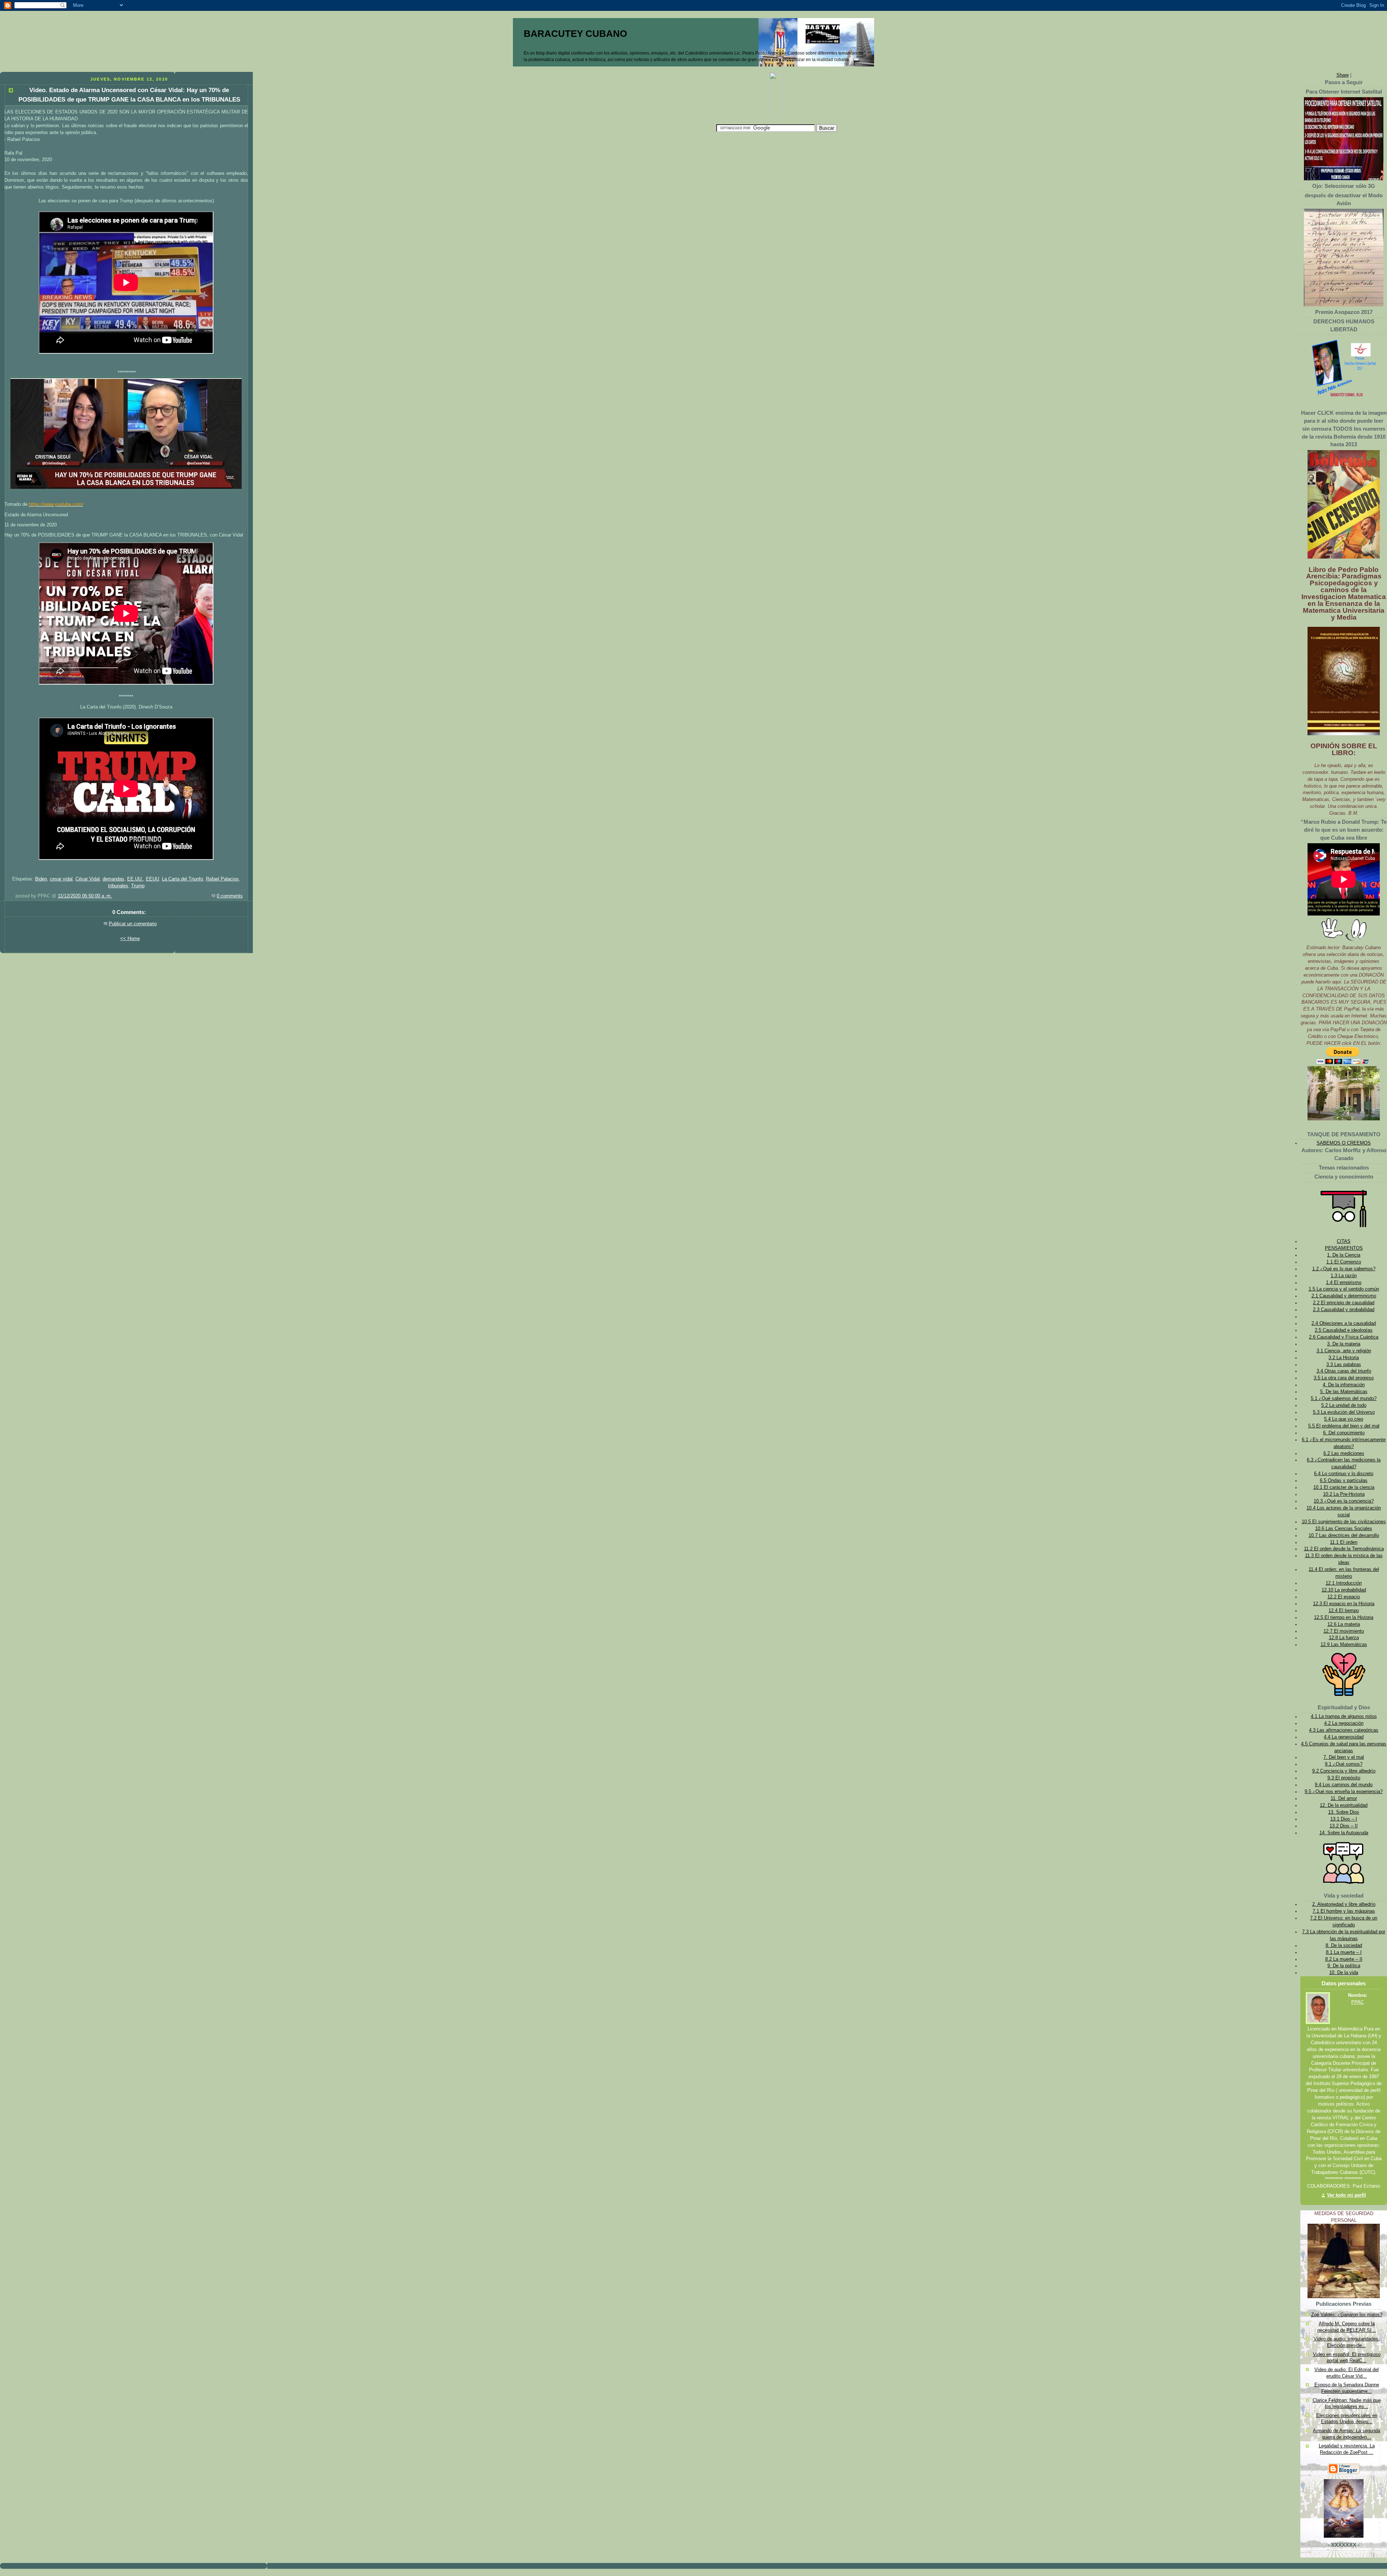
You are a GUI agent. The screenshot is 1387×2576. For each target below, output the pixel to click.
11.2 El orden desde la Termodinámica (1344, 1549)
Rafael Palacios (222, 879)
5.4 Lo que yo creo (1344, 1419)
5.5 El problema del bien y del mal (1344, 1426)
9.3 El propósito (1344, 1778)
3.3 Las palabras (1344, 1365)
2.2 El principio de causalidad (1344, 1303)
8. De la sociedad (1344, 1946)
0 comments (230, 896)
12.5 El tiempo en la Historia (1344, 1617)
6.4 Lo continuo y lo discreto (1344, 1474)
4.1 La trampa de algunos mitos (1344, 1716)
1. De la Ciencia (1344, 1255)
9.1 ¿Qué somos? (1344, 1764)
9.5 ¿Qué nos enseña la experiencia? (1344, 1792)
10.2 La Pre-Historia (1344, 1494)
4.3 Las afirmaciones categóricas (1344, 1730)
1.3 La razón (1344, 1276)
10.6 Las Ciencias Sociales (1344, 1529)
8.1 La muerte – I (1344, 1952)
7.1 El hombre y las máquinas (1344, 1911)
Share (1343, 75)
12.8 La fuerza (1344, 1638)
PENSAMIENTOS (1344, 1248)
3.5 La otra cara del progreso (1344, 1378)
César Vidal (88, 879)
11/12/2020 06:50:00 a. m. (85, 896)
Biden (41, 879)
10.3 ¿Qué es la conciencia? (1344, 1501)
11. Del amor (1344, 1799)
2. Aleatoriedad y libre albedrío (1344, 1904)
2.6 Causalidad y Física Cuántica (1344, 1337)
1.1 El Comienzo (1344, 1262)
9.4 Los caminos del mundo (1344, 1785)
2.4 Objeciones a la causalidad (1344, 1323)
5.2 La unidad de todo (1344, 1405)
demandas (113, 879)
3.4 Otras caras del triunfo (1344, 1371)
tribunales (118, 886)
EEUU (152, 879)
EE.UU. (135, 879)
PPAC (1358, 2002)
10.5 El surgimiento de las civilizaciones (1344, 1522)
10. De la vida (1344, 1973)
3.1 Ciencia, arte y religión (1344, 1351)
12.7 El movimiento (1344, 1631)
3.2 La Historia (1344, 1358)
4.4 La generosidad (1344, 1737)
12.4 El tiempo (1344, 1611)
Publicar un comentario (133, 924)
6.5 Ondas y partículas (1344, 1481)
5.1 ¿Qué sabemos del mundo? (1344, 1399)
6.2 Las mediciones (1344, 1453)
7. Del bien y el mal (1344, 1757)
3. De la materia (1344, 1344)
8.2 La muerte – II (1344, 1959)
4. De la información (1344, 1385)
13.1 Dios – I (1344, 1819)
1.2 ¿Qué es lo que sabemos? (1344, 1269)
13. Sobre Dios (1344, 1812)
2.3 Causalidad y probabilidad (1344, 1310)
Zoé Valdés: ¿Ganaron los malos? (1347, 2315)
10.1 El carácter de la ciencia (1344, 1487)
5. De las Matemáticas (1344, 1392)
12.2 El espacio (1344, 1597)
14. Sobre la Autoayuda (1344, 1833)
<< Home (130, 939)
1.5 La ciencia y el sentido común (1344, 1289)
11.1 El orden (1344, 1542)
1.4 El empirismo (1344, 1283)
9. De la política (1344, 1966)
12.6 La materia (1344, 1624)
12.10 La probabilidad (1344, 1590)
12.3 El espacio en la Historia (1344, 1604)
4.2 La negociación (1344, 1723)
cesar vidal (61, 879)
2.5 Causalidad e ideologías (1344, 1330)
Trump (138, 886)
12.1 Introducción (1344, 1583)
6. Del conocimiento (1344, 1433)
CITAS (1344, 1241)
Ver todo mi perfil (1347, 2195)
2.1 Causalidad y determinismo (1344, 1296)
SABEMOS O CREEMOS (1344, 1143)
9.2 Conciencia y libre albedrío (1344, 1771)
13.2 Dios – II (1344, 1826)
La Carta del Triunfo (182, 879)
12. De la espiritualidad (1344, 1805)
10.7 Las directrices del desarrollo (1344, 1535)
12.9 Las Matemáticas (1344, 1645)
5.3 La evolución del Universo (1344, 1412)
